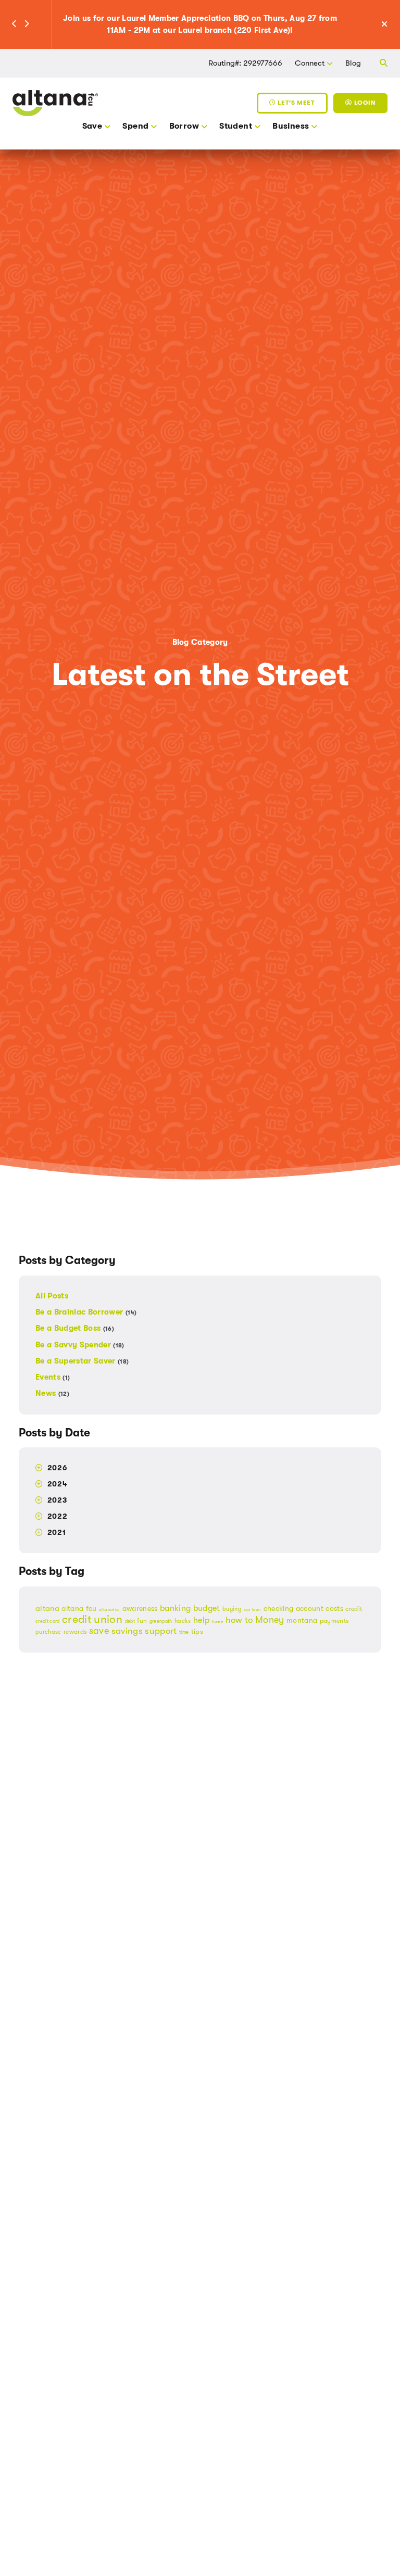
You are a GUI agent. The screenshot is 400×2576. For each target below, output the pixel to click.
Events (53, 1377)
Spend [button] (135, 126)
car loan (252, 1610)
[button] (14, 24)
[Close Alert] (390, 25)
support (161, 1631)
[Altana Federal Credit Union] (55, 102)
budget (207, 1608)
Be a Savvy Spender (80, 1345)
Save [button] (92, 126)
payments (334, 1621)
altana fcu (79, 1608)
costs (334, 1609)
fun (142, 1621)
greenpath (161, 1621)
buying (232, 1609)
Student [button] (236, 126)
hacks (183, 1621)
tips (197, 1631)
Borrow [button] (184, 126)
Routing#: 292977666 (245, 63)
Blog (353, 63)
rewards (75, 1632)
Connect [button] (310, 63)
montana (302, 1620)
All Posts (52, 1296)
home (217, 1622)
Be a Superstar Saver (82, 1361)
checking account (293, 1609)
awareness (140, 1608)
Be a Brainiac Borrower (86, 1312)
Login (364, 103)
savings (127, 1631)
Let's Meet (295, 103)
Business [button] (291, 126)
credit (354, 1609)
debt (130, 1621)
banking (175, 1608)
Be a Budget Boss (75, 1328)
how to (239, 1620)
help (201, 1620)
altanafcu (109, 1610)
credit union (92, 1619)
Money (270, 1620)
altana (47, 1608)
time (184, 1632)
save (99, 1631)
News (52, 1393)
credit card (48, 1621)
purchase (48, 1632)
